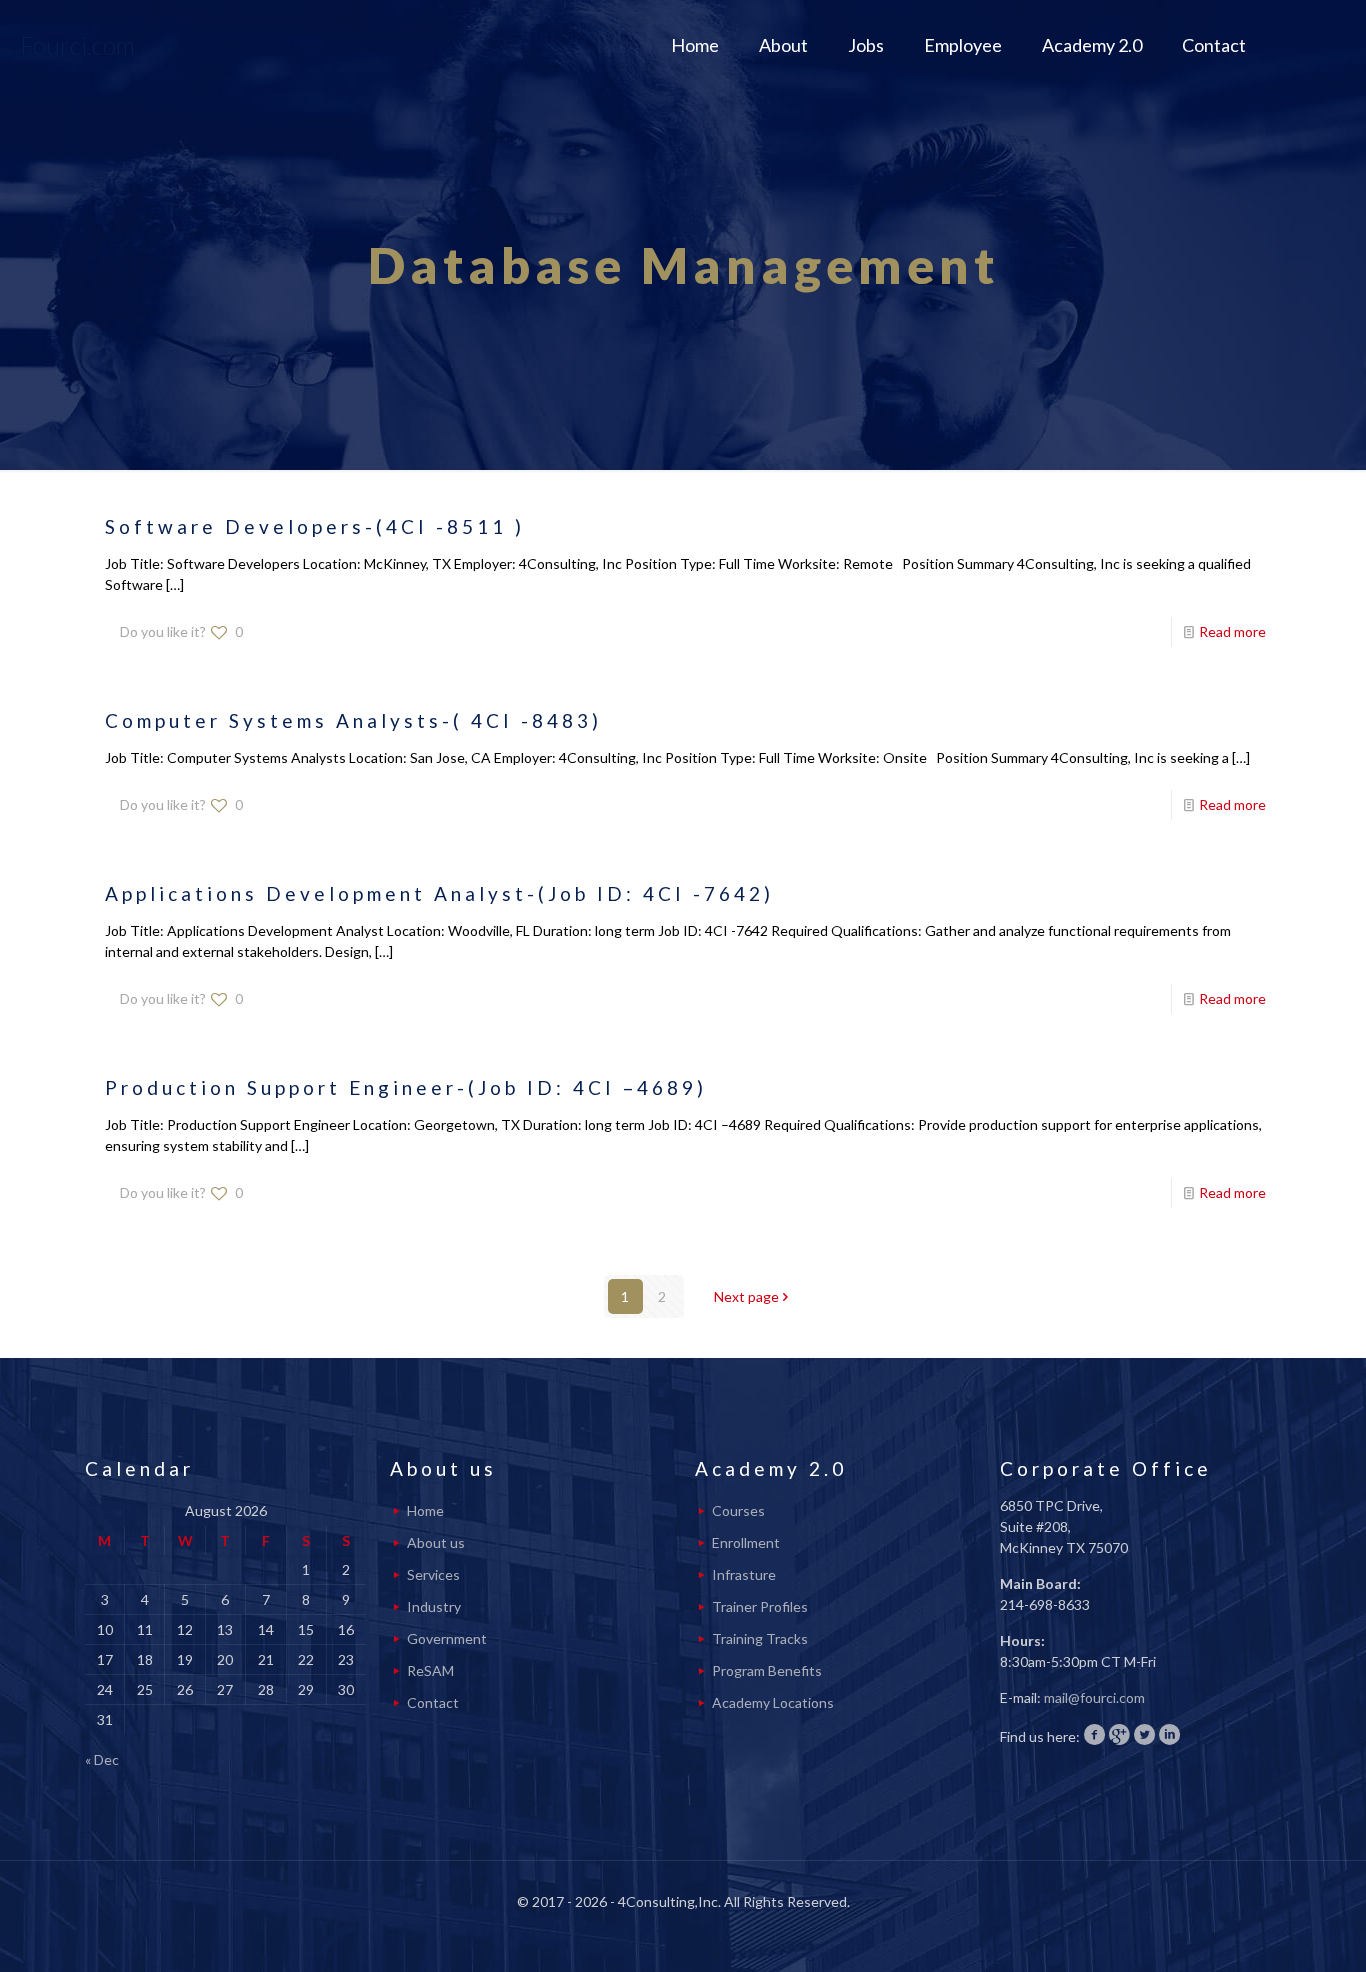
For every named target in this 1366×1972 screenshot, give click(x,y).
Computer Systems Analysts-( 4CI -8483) (353, 720)
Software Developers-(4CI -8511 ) (315, 526)
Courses (738, 1510)
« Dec (102, 1759)
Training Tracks (760, 1638)
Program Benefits (767, 1670)
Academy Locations (773, 1702)
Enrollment (746, 1542)
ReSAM (430, 1670)
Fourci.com (77, 45)
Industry (434, 1606)
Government (447, 1638)
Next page (746, 1296)
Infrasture (744, 1574)
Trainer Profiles (760, 1606)
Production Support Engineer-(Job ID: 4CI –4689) (406, 1087)
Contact (433, 1702)
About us (436, 1542)
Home (425, 1510)
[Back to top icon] (1270, 1931)
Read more (1232, 631)
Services (433, 1574)
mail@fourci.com (1094, 1697)
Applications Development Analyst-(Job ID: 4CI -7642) (439, 893)
